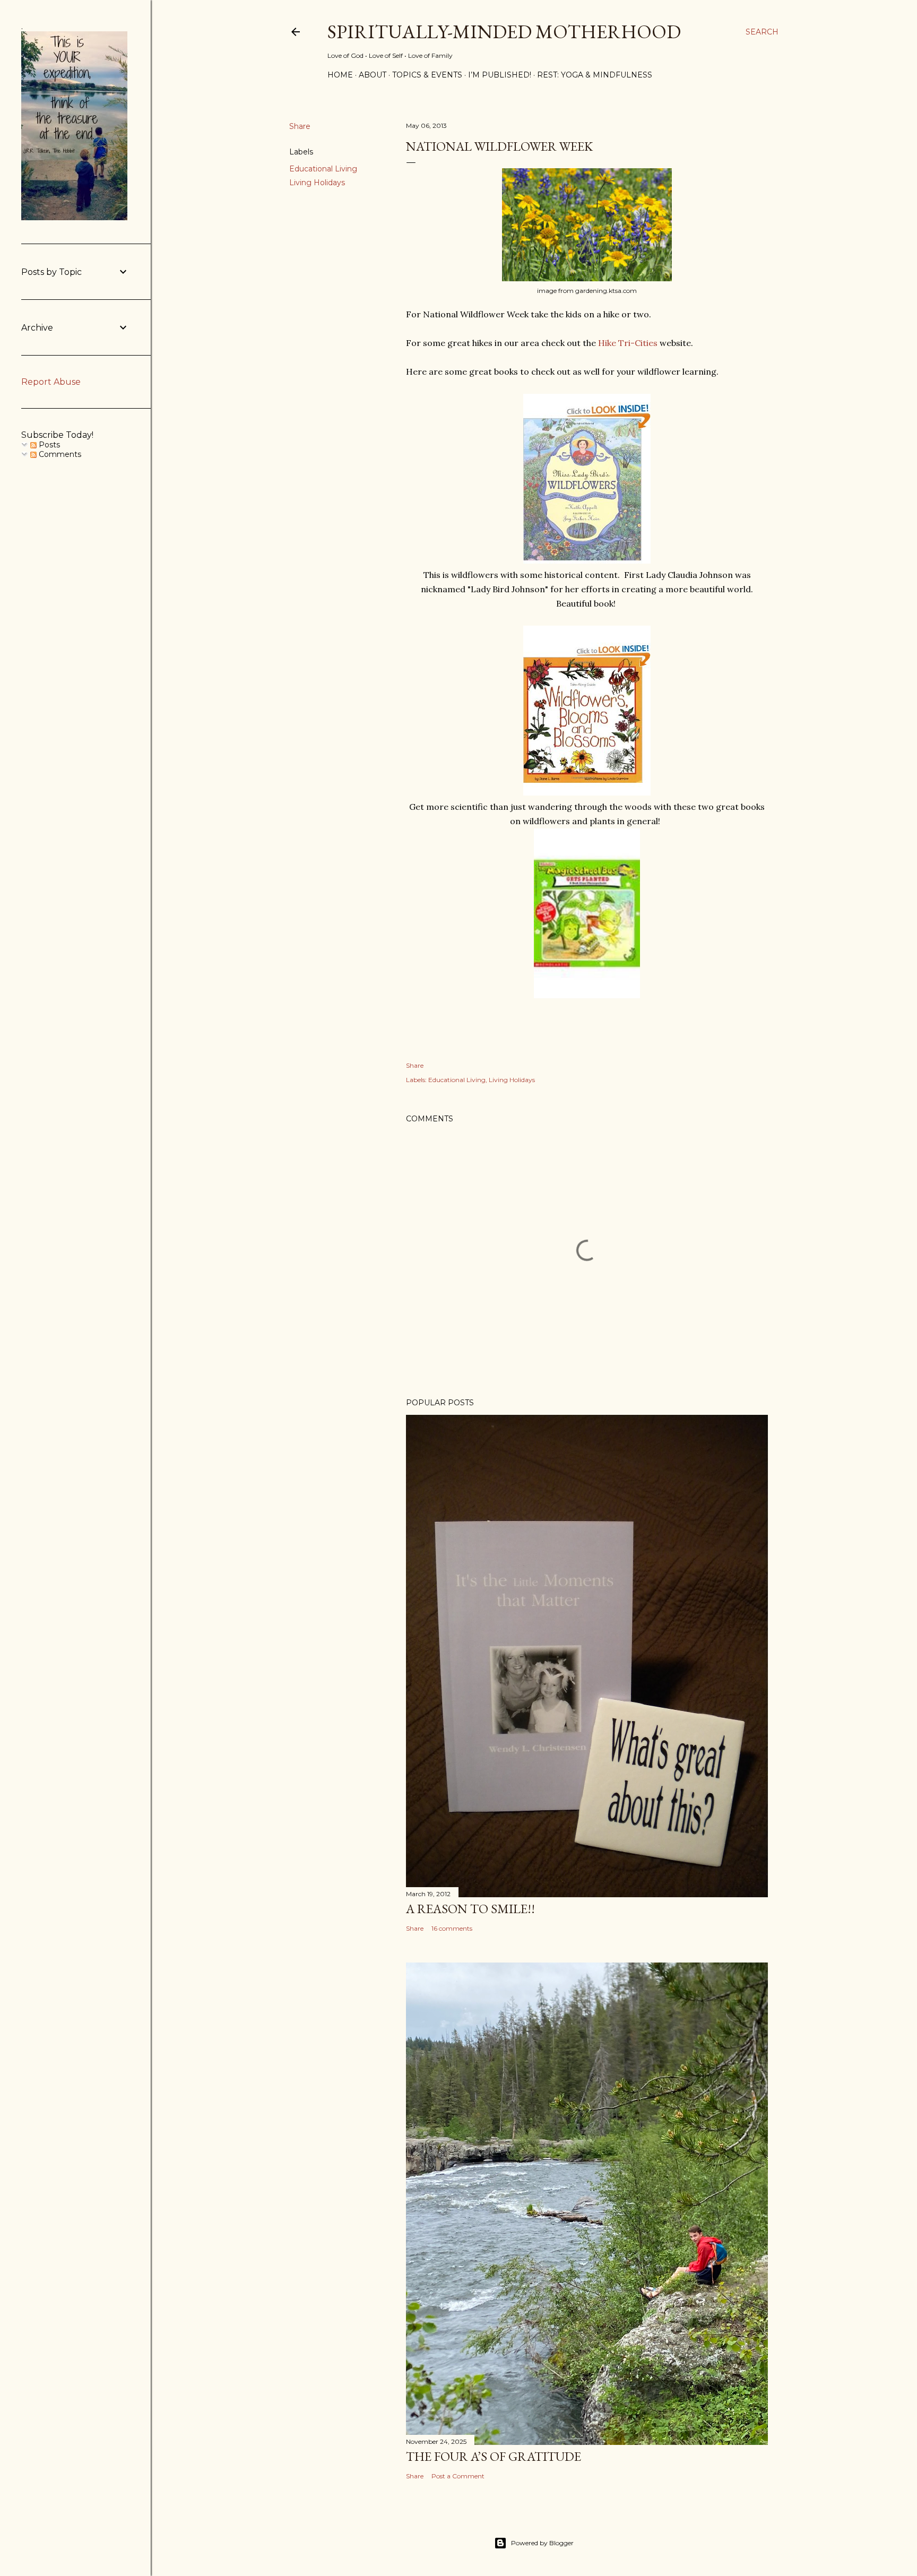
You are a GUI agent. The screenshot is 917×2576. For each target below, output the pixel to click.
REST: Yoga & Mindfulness (595, 75)
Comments (59, 454)
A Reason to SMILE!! (470, 1909)
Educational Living (323, 169)
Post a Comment (458, 2476)
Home (340, 75)
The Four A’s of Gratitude (494, 2456)
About (373, 75)
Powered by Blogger (542, 2543)
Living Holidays (317, 183)
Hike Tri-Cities (628, 343)
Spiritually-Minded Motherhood (504, 32)
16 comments (452, 1928)
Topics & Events (427, 75)
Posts (48, 445)
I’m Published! (500, 75)
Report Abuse (51, 382)
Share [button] (300, 126)
